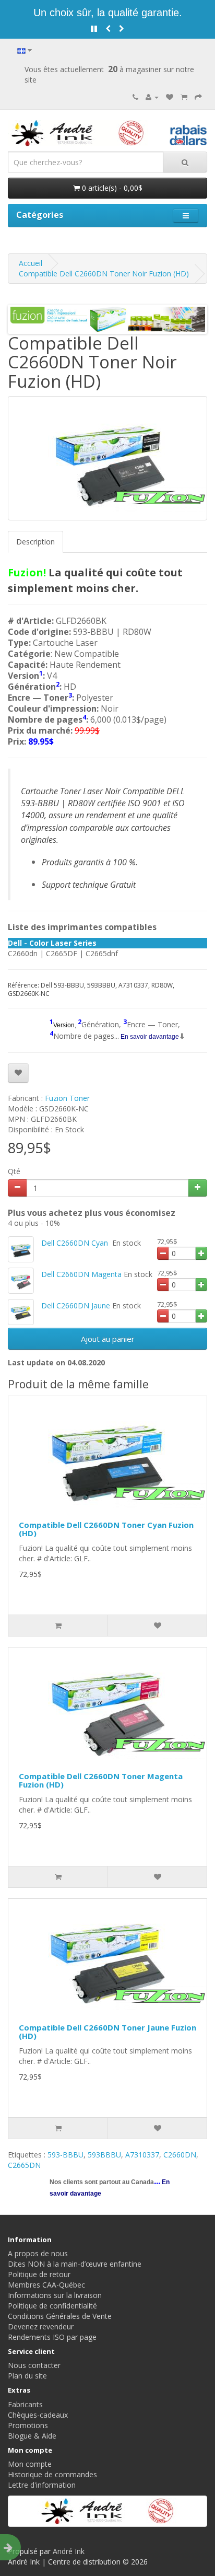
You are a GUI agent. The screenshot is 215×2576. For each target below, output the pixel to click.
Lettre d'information (42, 2485)
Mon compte (30, 2464)
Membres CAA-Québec (46, 2285)
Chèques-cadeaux (38, 2415)
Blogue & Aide (32, 2436)
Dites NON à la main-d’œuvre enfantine (75, 2264)
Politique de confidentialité (52, 2306)
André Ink (69, 2551)
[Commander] (198, 97)
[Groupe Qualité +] (107, 2511)
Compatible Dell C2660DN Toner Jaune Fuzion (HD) (107, 2032)
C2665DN (24, 2165)
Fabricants (25, 2404)
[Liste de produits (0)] (170, 97)
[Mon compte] (152, 97)
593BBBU (104, 2155)
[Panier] (184, 97)
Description (35, 542)
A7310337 (142, 2155)
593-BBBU (65, 2155)
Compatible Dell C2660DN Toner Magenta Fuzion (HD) (101, 1780)
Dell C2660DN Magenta (81, 1274)
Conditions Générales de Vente (60, 2316)
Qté (14, 1171)
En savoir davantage (149, 1037)
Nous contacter (34, 2365)
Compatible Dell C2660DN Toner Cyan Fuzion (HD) (106, 1529)
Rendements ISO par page (52, 2337)
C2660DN (180, 2155)
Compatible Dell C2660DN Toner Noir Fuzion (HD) (104, 274)
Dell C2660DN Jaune (76, 1306)
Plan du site (27, 2376)
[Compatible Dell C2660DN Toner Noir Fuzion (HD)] (107, 458)
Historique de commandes (52, 2474)
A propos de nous (38, 2253)
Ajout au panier (108, 1339)
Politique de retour (39, 2274)
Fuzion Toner (67, 1098)
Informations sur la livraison (55, 2295)
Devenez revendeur (41, 2326)
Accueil (31, 263)
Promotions (28, 2425)
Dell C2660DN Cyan (76, 1243)
